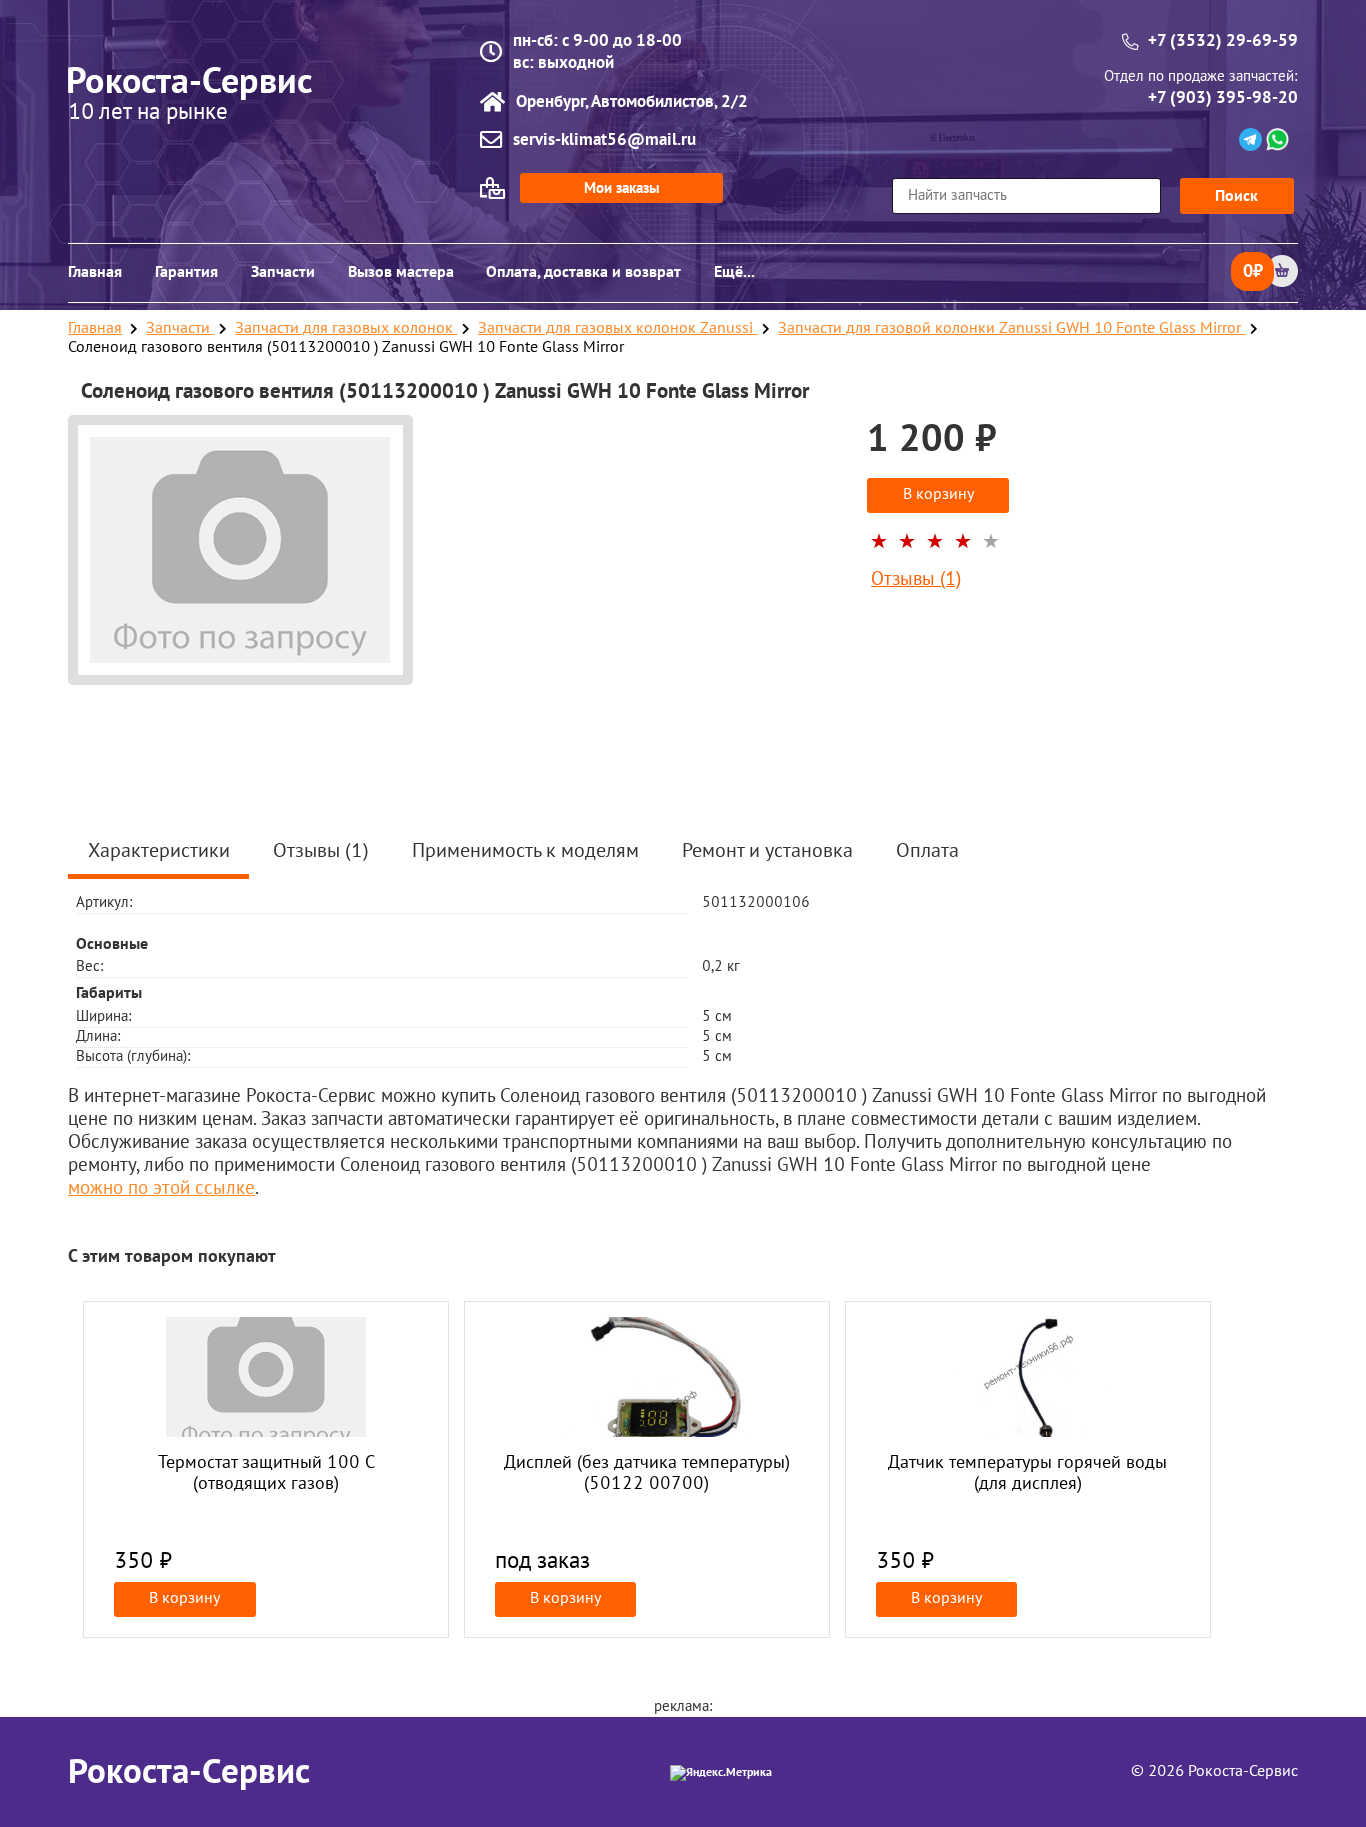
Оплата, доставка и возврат (583, 272)
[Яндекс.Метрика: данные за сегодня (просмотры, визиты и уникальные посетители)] (721, 1773)
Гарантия (186, 272)
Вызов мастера (401, 272)
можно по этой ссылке (161, 1189)
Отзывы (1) (916, 580)
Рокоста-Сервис (189, 1772)
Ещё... (734, 272)
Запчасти (283, 272)
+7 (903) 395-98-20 (1223, 98)
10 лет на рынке (148, 113)
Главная (95, 272)
